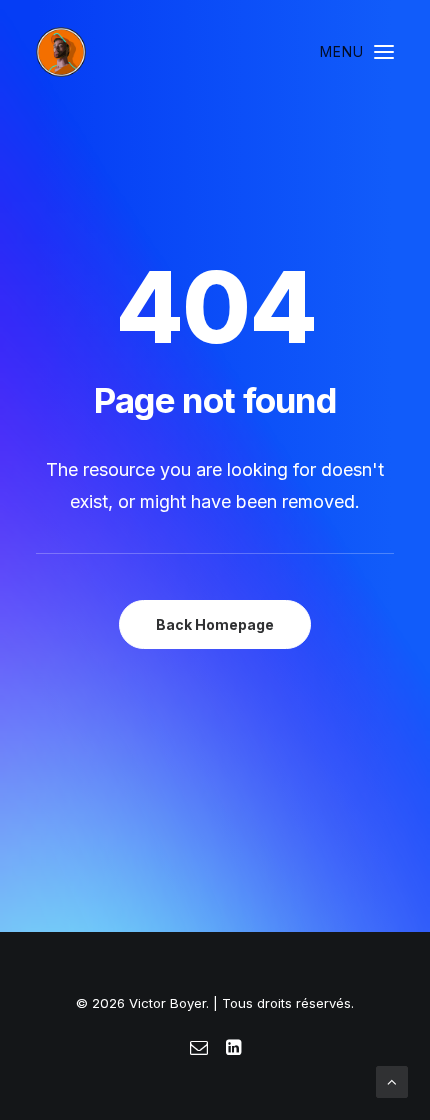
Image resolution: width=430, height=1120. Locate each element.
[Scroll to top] (392, 1080)
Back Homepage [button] (215, 624)
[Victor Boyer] (61, 52)
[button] (357, 52)
